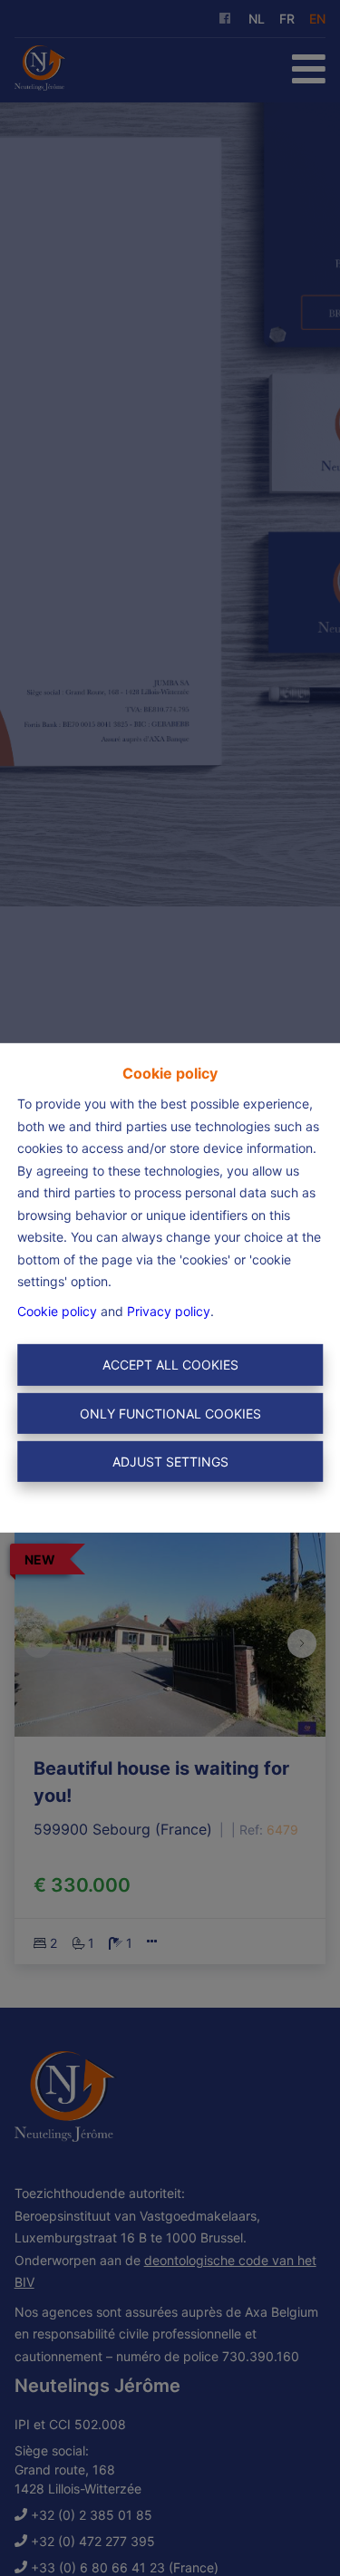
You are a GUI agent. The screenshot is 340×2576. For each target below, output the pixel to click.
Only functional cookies (170, 1414)
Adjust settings (170, 1462)
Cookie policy (57, 1311)
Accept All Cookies (170, 1365)
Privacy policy (169, 1311)
